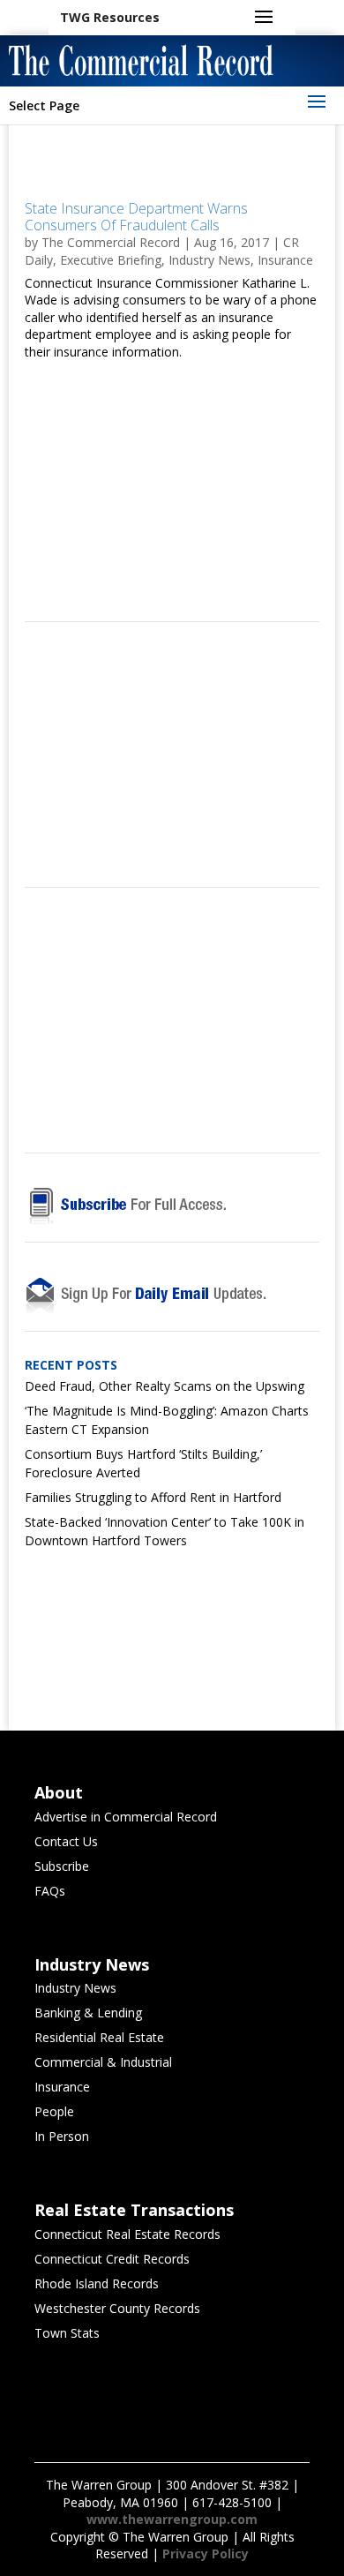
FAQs (50, 1891)
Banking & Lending (88, 2013)
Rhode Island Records (97, 2283)
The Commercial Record (111, 242)
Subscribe (62, 1866)
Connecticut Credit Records (112, 2259)
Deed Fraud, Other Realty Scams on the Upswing (165, 1386)
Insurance (285, 260)
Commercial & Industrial (103, 2062)
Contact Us (66, 1841)
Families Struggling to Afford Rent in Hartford (153, 1497)
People (54, 2111)
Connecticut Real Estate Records (127, 2234)
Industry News (209, 260)
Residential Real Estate (99, 2037)
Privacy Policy (206, 2553)
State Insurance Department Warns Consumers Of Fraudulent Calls (136, 217)
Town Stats (67, 2333)
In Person (62, 2136)
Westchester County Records (117, 2308)
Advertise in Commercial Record (126, 1817)
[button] (110, 18)
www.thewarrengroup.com (172, 2519)
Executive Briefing (111, 260)
